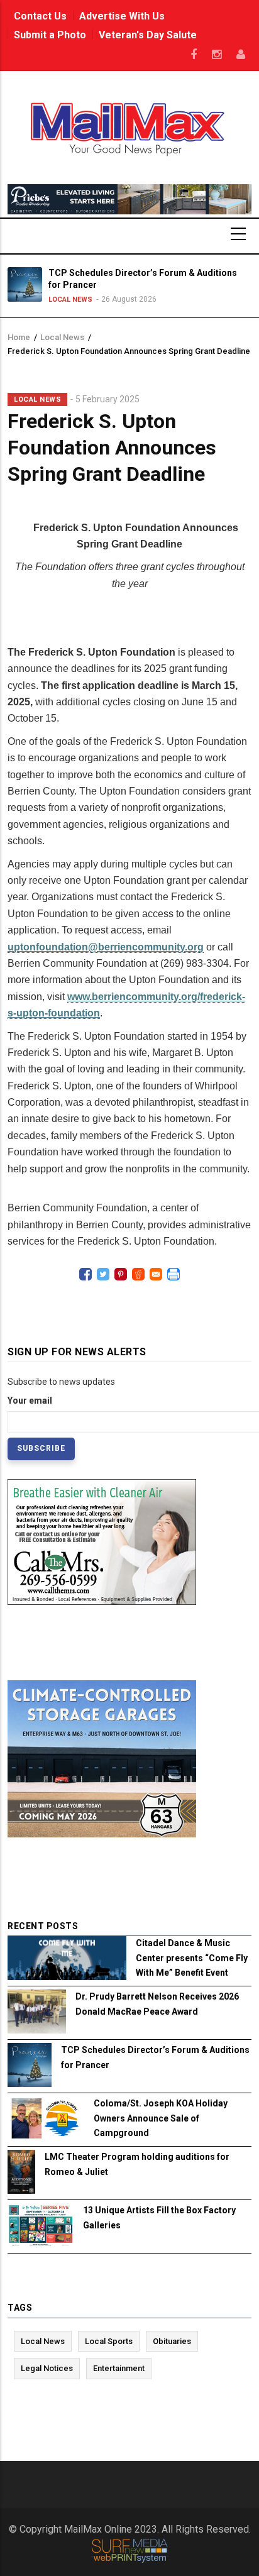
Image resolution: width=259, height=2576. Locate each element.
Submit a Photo (50, 35)
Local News (70, 300)
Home (19, 337)
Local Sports (109, 2341)
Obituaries (172, 2341)
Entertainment (119, 2368)
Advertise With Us (122, 16)
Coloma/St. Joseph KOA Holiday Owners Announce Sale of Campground (161, 2118)
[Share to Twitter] (103, 1274)
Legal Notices (47, 2368)
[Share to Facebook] (85, 1274)
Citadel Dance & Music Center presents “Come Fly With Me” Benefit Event (192, 1957)
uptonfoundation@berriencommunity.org (106, 947)
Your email (30, 1401)
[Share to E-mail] (156, 1274)
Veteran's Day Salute (148, 35)
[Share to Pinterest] (121, 1274)
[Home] (130, 128)
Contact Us (40, 16)
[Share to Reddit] (138, 1274)
